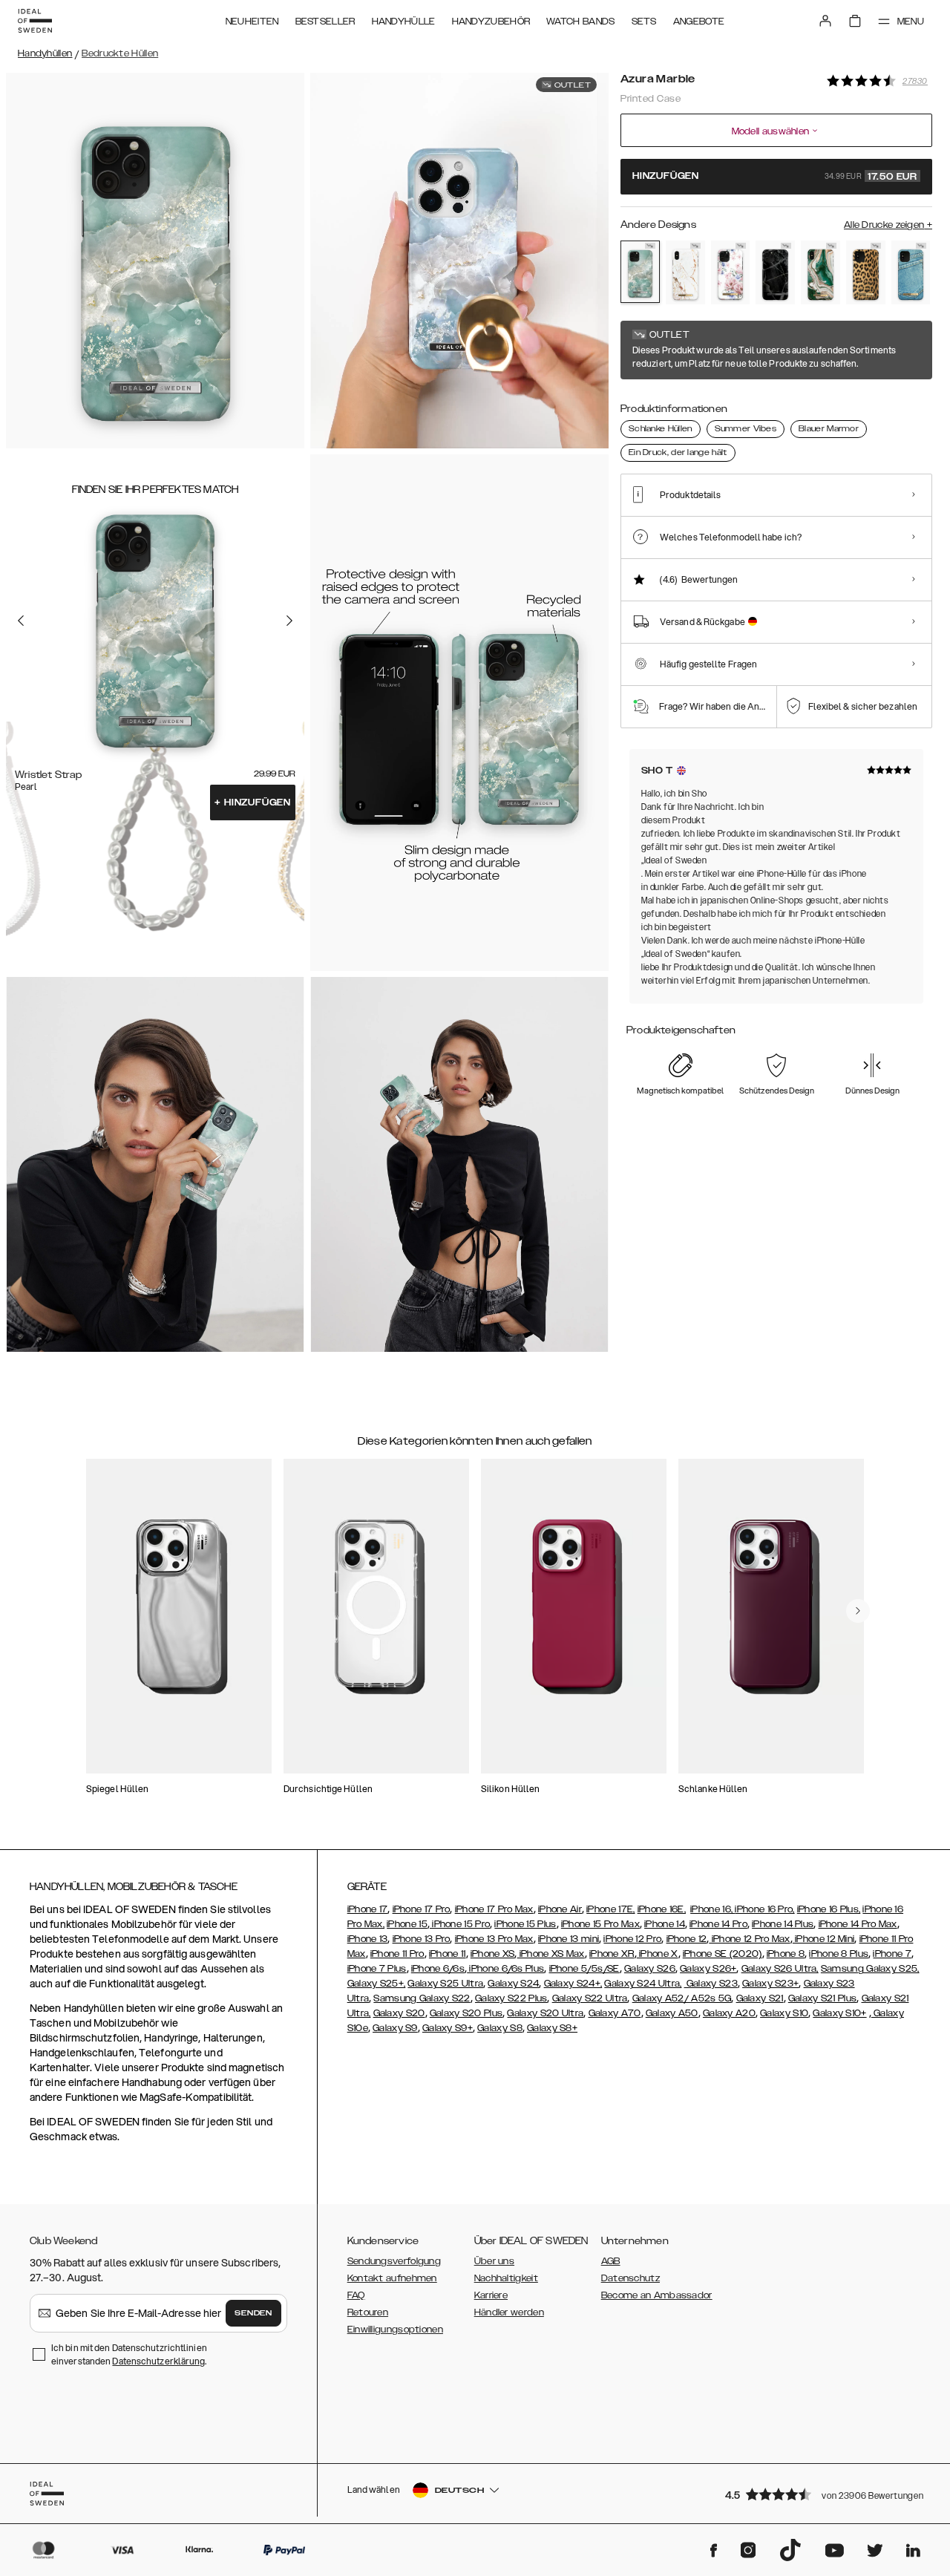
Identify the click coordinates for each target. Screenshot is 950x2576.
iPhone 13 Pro (422, 1939)
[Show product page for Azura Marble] (640, 272)
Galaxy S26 (650, 1969)
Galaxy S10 (784, 2013)
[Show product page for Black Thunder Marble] (775, 272)
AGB (611, 2261)
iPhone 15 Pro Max (600, 1924)
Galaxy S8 (500, 2028)
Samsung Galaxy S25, (870, 1969)
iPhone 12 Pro (632, 1939)
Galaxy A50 (672, 2013)
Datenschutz (630, 2278)
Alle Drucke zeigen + (888, 225)
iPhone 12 (687, 1939)
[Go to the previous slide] (21, 621)
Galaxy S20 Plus (466, 2013)
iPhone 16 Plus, (829, 1909)
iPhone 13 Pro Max (494, 1939)
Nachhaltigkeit (506, 2278)
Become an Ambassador (657, 2295)
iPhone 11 (448, 1954)
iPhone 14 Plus (783, 1924)
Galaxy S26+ (708, 1969)
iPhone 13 (368, 1939)
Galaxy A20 (729, 2013)
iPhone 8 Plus (839, 1954)
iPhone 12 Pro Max (749, 1939)
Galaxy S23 (711, 1984)
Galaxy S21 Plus (823, 1998)
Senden (253, 2313)
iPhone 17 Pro (422, 1909)
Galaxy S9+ (448, 2028)
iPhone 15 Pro (460, 1924)
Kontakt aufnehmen (392, 2278)
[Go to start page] (35, 21)
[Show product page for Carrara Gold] (685, 272)
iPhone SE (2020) (723, 1954)
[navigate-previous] (858, 1611)
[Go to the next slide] (289, 621)
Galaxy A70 (615, 2013)
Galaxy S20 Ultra (545, 2013)
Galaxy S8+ (552, 2028)
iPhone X (658, 1954)
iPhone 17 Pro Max (494, 1909)
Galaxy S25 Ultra (445, 1984)
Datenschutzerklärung (158, 2361)
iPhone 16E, (662, 1909)
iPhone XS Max (551, 1954)
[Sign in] (825, 21)
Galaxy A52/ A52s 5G (682, 1998)
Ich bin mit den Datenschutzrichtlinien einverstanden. (129, 2354)
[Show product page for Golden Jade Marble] (820, 272)
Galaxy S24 (513, 1984)
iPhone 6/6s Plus (505, 1969)
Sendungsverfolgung (394, 2261)
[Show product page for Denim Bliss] (911, 272)
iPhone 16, (712, 1909)
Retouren (368, 2312)
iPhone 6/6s (438, 1969)
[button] (824, 2494)
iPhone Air (560, 1909)
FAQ (356, 2295)
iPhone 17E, (610, 1909)
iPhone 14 (665, 1924)
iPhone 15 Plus (525, 1924)
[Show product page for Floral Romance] (731, 272)
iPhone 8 (786, 1954)
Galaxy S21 (760, 1998)
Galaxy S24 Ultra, (643, 1984)
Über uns (494, 2261)
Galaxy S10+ (839, 2013)
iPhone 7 (892, 1954)
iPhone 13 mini (569, 1939)
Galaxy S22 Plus (511, 1998)
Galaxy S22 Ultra (590, 1998)
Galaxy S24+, (573, 1984)
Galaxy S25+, (377, 1984)
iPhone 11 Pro (397, 1954)
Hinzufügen (253, 802)
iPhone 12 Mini (824, 1939)
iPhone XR (612, 1954)
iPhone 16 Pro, (764, 1909)
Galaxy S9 (395, 2028)
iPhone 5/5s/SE (584, 1969)
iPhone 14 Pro (718, 1924)
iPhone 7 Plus (377, 1969)
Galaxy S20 (399, 2013)
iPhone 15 (407, 1924)
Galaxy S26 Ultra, (780, 1969)
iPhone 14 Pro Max (858, 1924)
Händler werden (509, 2312)
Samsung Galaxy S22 (422, 1998)
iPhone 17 (368, 1909)
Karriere (491, 2295)
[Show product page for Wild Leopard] (866, 272)
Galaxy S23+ (770, 1984)
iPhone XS (493, 1954)
